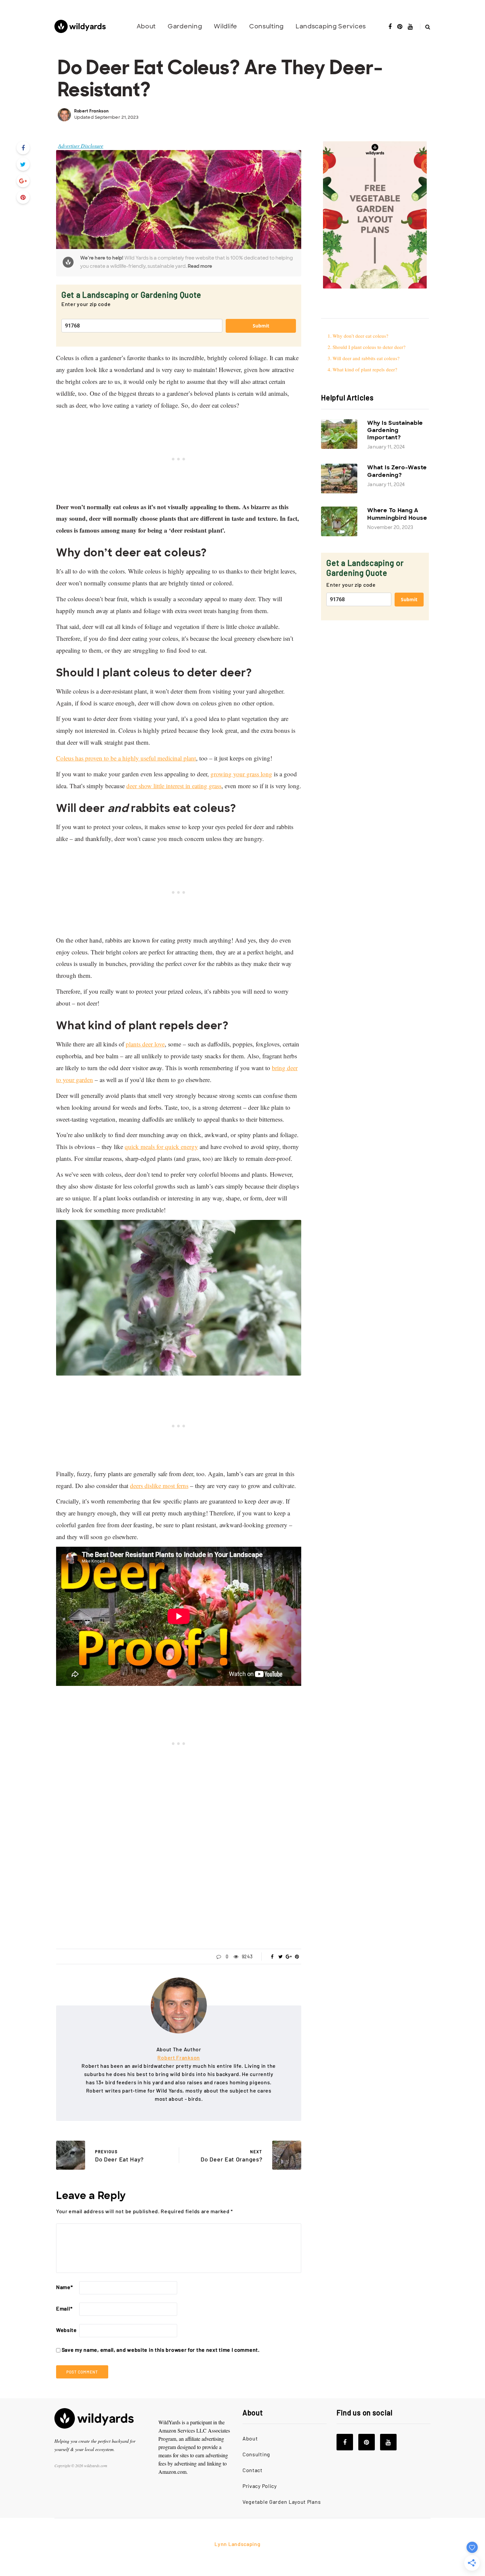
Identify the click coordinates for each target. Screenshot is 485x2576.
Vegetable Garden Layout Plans (282, 2502)
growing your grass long (241, 774)
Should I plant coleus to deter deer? (369, 347)
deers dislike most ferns (159, 1486)
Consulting (266, 26)
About (146, 26)
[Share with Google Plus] (23, 181)
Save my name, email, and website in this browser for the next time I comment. (161, 2350)
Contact (253, 2470)
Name (65, 2287)
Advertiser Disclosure (81, 146)
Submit (261, 326)
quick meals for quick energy (161, 1147)
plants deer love (145, 1044)
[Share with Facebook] (23, 148)
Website (66, 2330)
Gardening (185, 26)
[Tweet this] (23, 164)
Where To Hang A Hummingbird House (397, 514)
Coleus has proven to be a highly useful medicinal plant (126, 758)
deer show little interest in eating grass (174, 786)
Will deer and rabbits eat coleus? (367, 358)
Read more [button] (200, 266)
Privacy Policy (260, 2486)
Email (64, 2308)
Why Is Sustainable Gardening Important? (395, 430)
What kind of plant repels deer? (366, 369)
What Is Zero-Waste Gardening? (397, 471)
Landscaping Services (331, 26)
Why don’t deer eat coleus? (360, 336)
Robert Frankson (92, 111)
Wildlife (226, 26)
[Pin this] (23, 197)
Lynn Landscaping (237, 2544)
